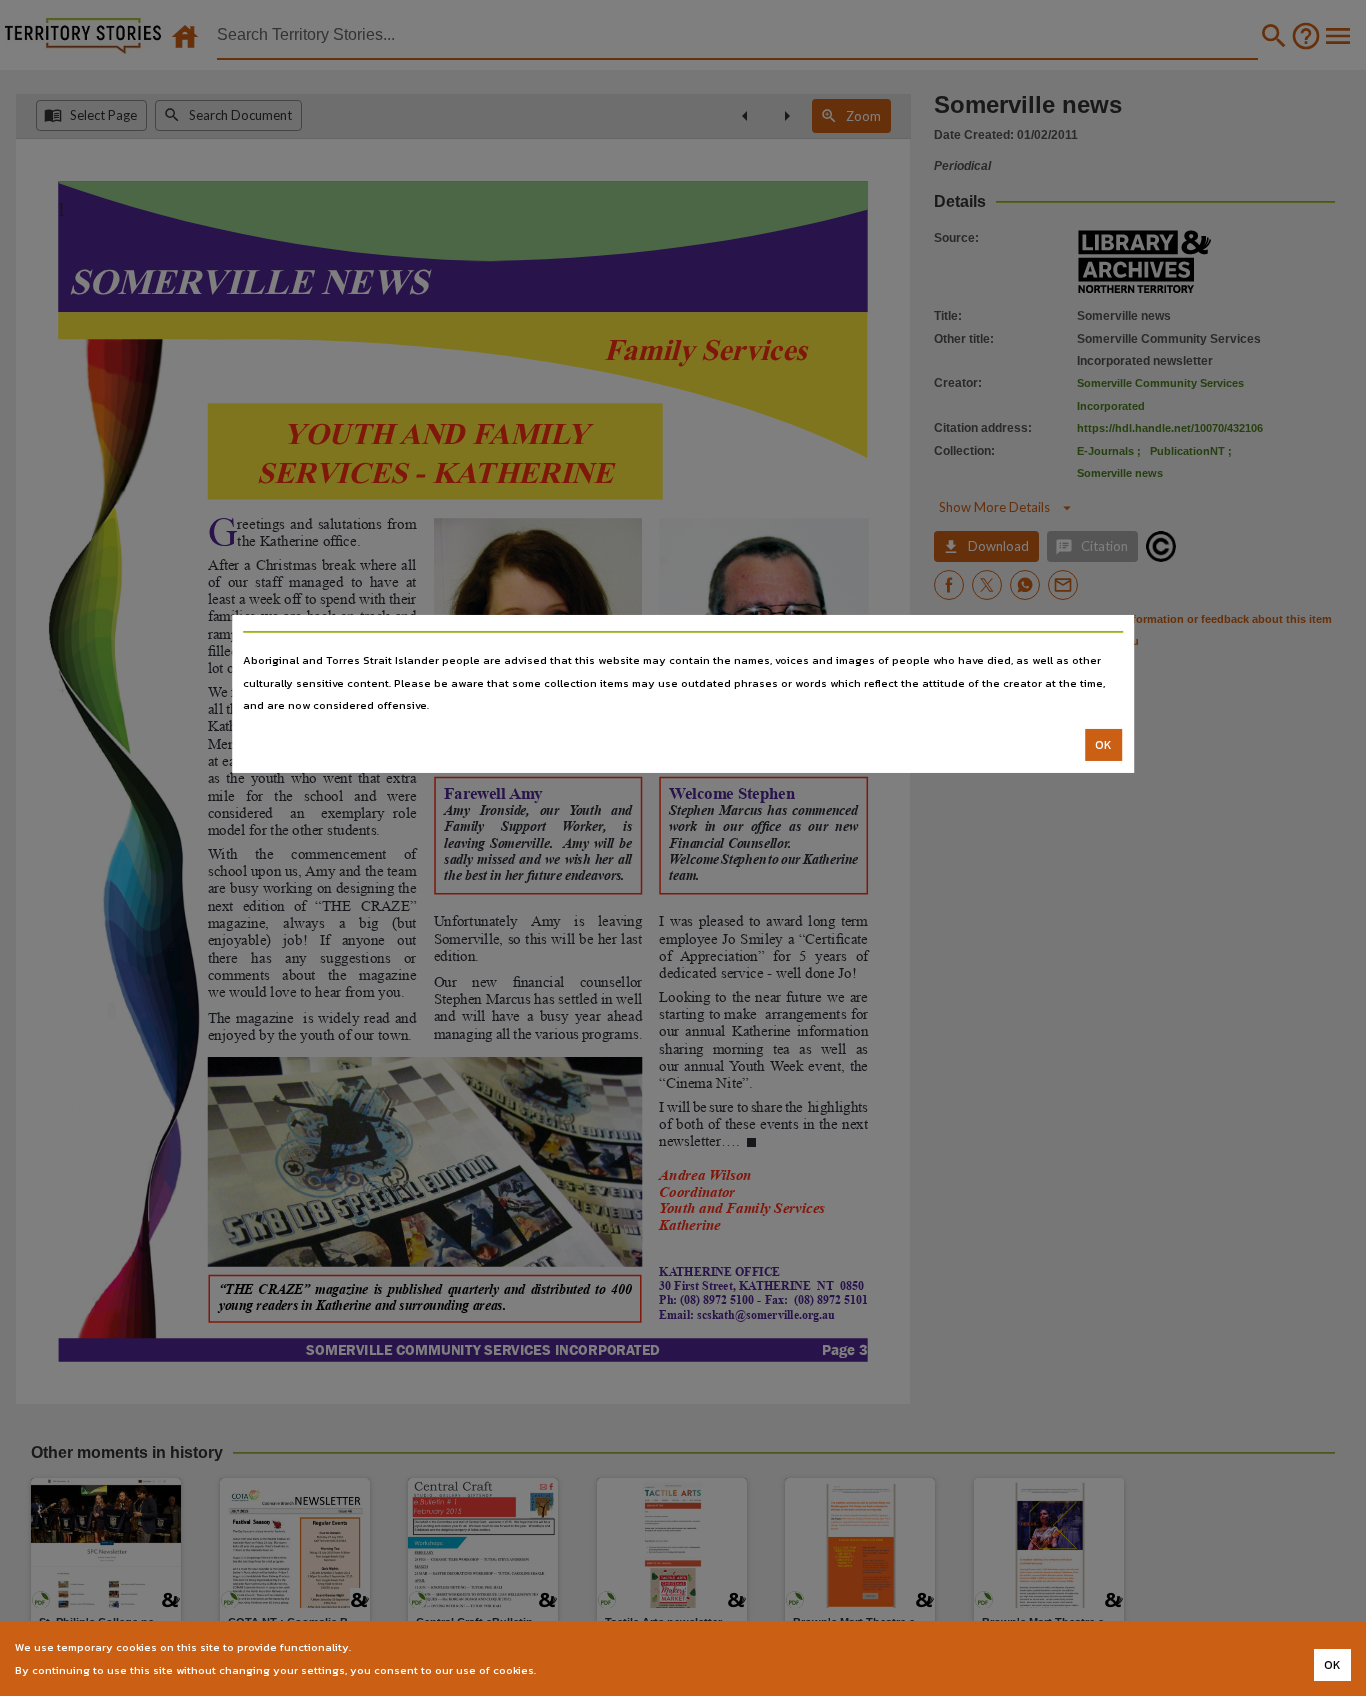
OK (1103, 745)
